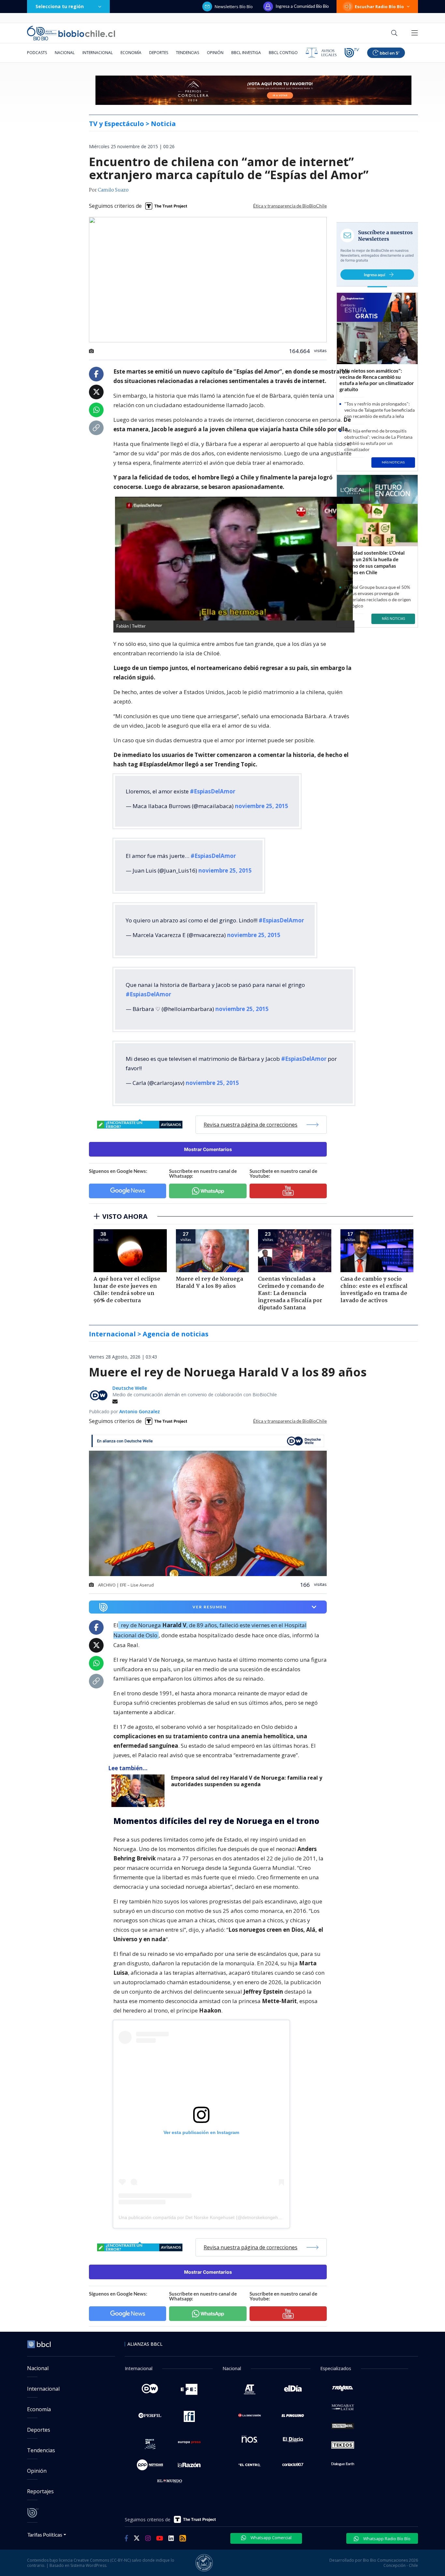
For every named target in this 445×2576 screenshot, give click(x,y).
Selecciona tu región (60, 6)
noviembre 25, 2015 (262, 806)
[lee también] (140, 1791)
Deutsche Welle (130, 1388)
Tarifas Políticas (45, 2534)
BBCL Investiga (246, 53)
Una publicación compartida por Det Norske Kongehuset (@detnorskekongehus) (201, 2217)
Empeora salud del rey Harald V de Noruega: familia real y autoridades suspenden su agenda (247, 1781)
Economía (131, 53)
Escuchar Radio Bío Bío (379, 7)
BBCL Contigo (283, 53)
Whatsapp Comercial (271, 2538)
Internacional (98, 53)
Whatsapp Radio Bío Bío (386, 2539)
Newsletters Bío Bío (234, 7)
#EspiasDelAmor (213, 791)
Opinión (215, 53)
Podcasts (37, 53)
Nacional (65, 53)
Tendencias (187, 53)
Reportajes (40, 2491)
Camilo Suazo (113, 190)
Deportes (159, 53)
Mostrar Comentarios (208, 1149)
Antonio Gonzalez (140, 1411)
